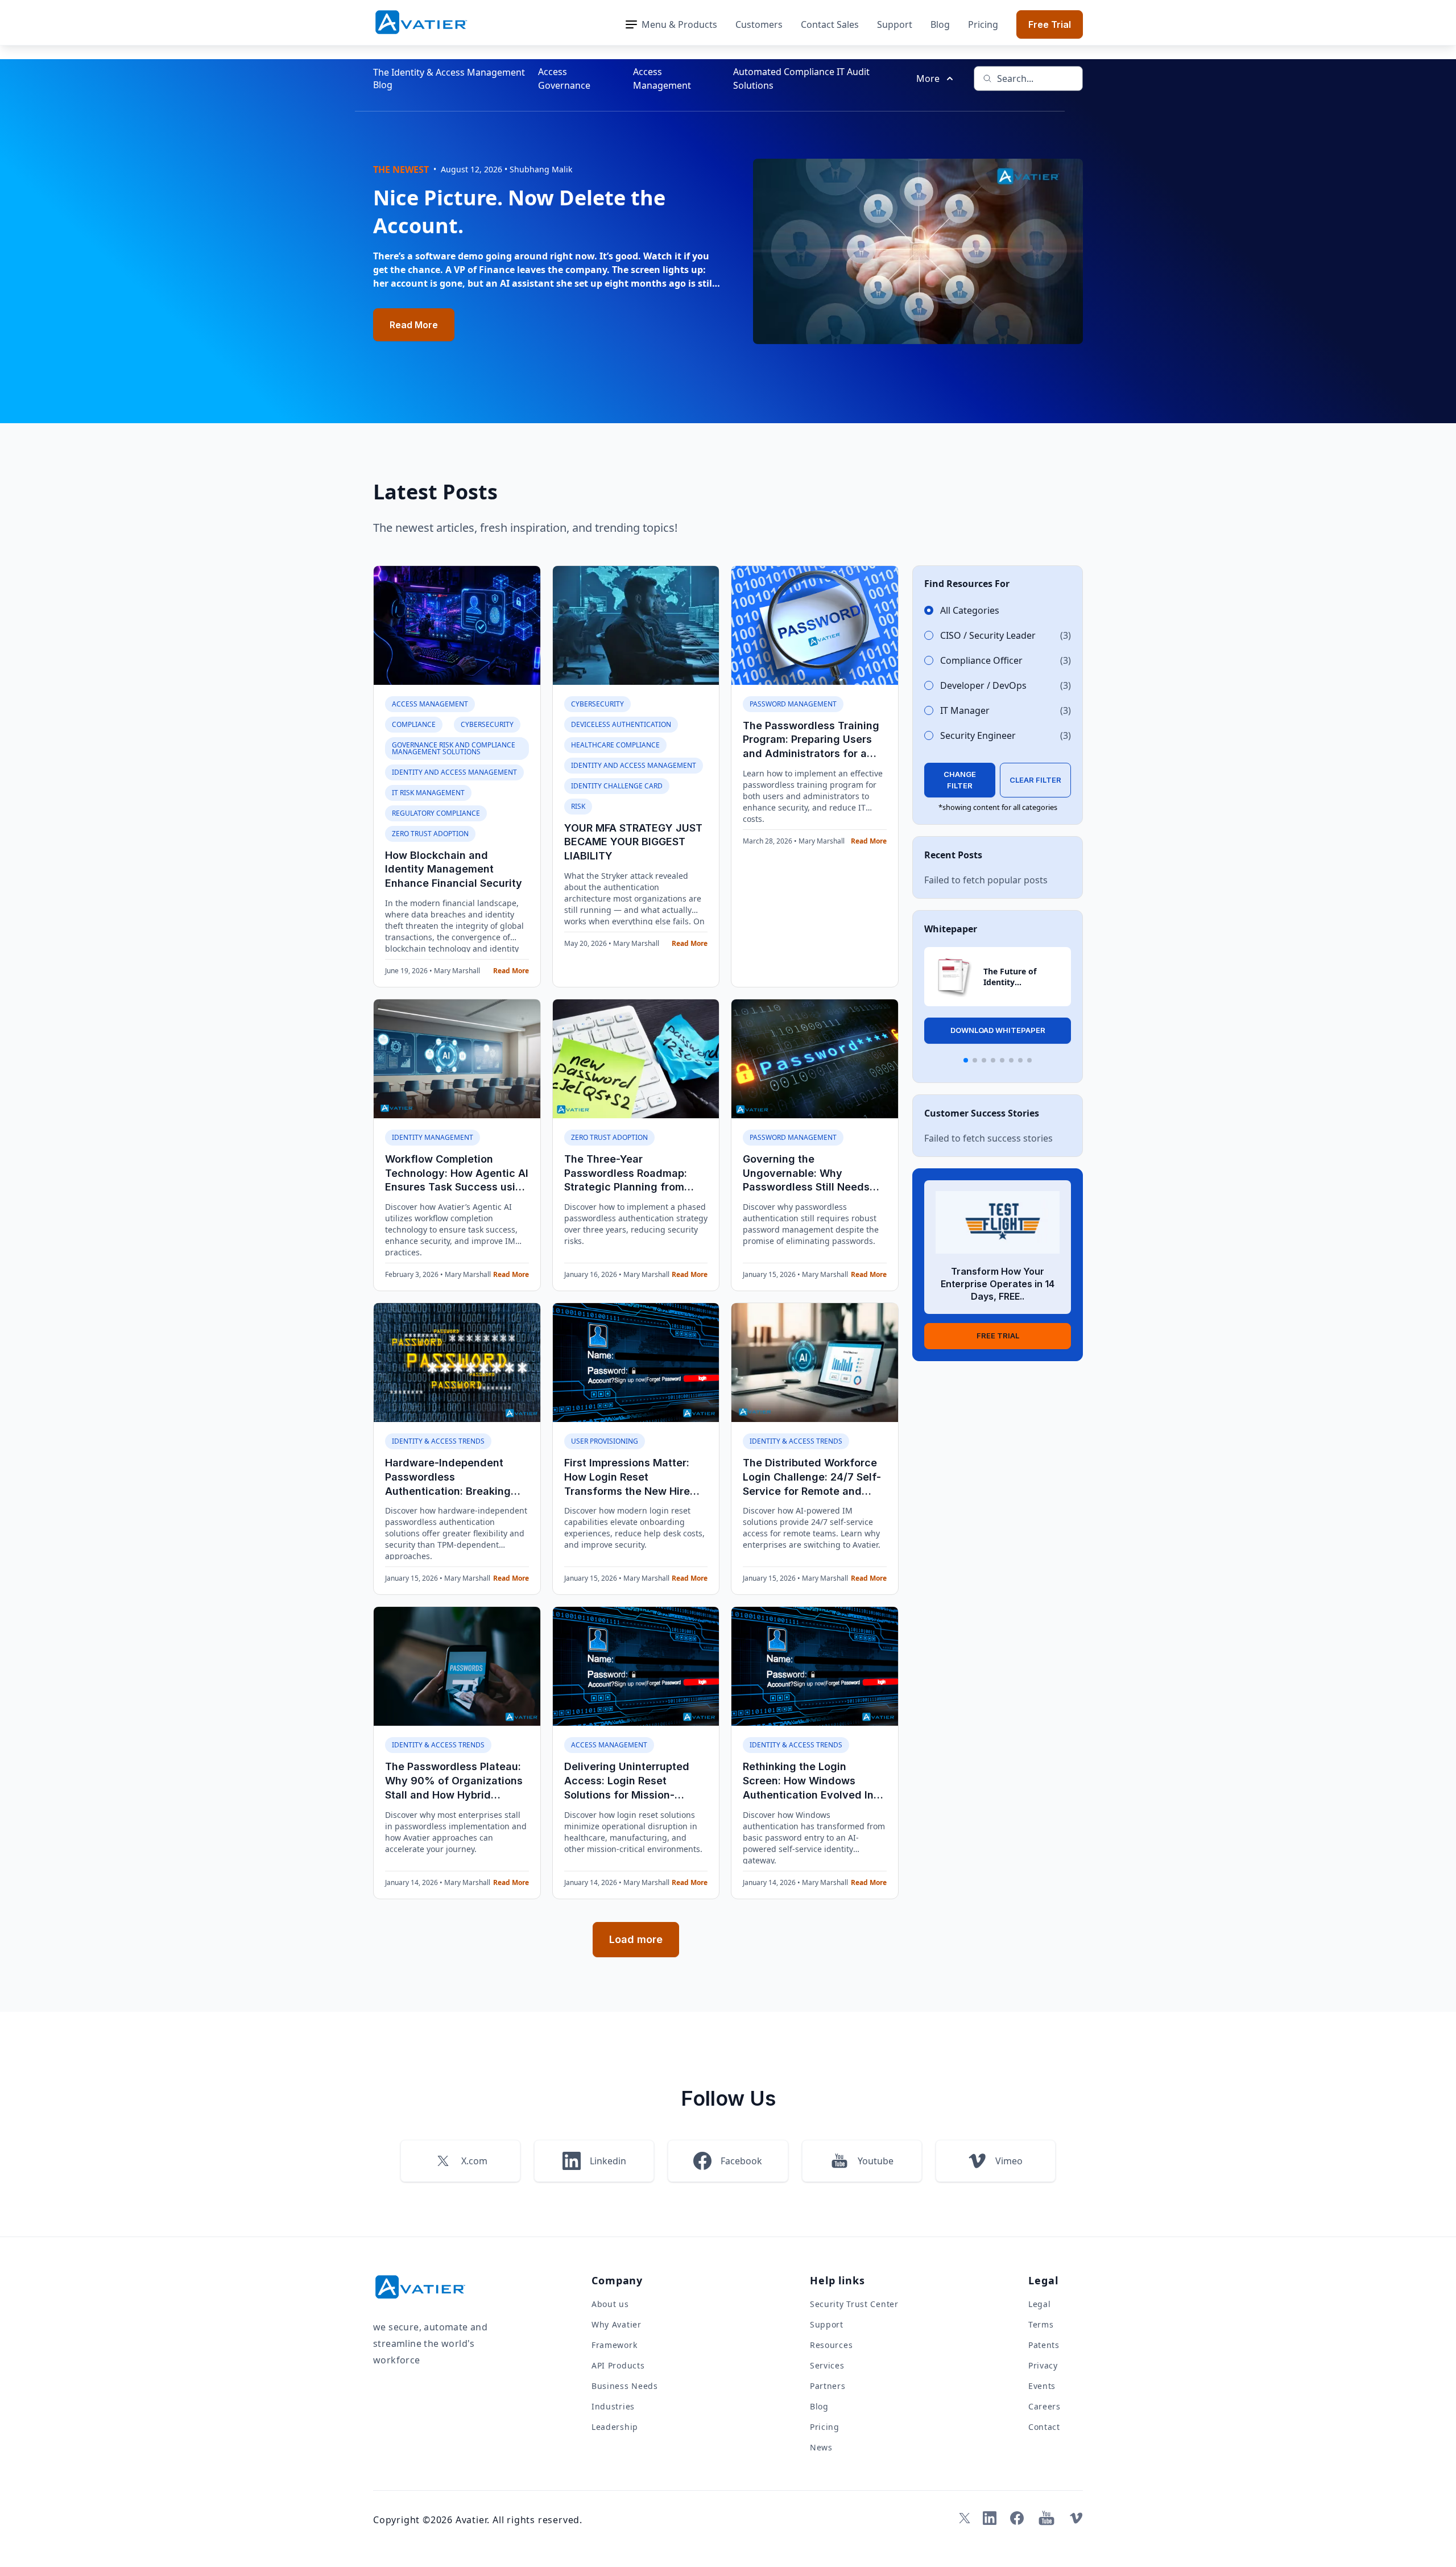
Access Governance (564, 78)
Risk (578, 806)
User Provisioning (605, 1441)
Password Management (793, 704)
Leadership (615, 2427)
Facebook (741, 2161)
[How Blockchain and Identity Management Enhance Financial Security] (457, 625)
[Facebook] (1017, 2518)
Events (1042, 2386)
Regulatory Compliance (436, 813)
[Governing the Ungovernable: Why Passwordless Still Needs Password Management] (815, 1059)
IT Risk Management (428, 793)
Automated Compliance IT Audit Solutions (801, 78)
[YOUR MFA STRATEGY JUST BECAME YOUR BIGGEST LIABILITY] (636, 625)
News (821, 2447)
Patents (1044, 2345)
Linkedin (608, 2161)
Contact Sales (830, 24)
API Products (618, 2365)
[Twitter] (962, 2518)
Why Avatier (617, 2324)
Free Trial (1050, 24)
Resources (831, 2345)
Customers (759, 24)
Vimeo (1009, 2161)
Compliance (414, 724)
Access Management (662, 78)
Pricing (983, 24)
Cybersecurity (487, 724)
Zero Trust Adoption (430, 834)
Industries (613, 2406)
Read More (414, 325)
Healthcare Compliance (615, 745)
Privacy (1043, 2365)
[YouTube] (1046, 2518)
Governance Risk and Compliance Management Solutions (454, 748)
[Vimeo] (1076, 2518)
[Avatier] (421, 22)
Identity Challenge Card (617, 786)
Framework (614, 2345)
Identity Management (433, 1137)
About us (610, 2304)
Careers (1045, 2406)
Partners (828, 2386)
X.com (474, 2161)
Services (827, 2365)
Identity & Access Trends (438, 1441)
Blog (940, 24)
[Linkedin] (990, 2518)
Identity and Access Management (454, 772)
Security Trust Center (854, 2304)
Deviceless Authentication (621, 724)
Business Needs (625, 2386)
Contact (1044, 2427)
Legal (1040, 2304)
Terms (1041, 2324)
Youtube (876, 2161)
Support (895, 24)
